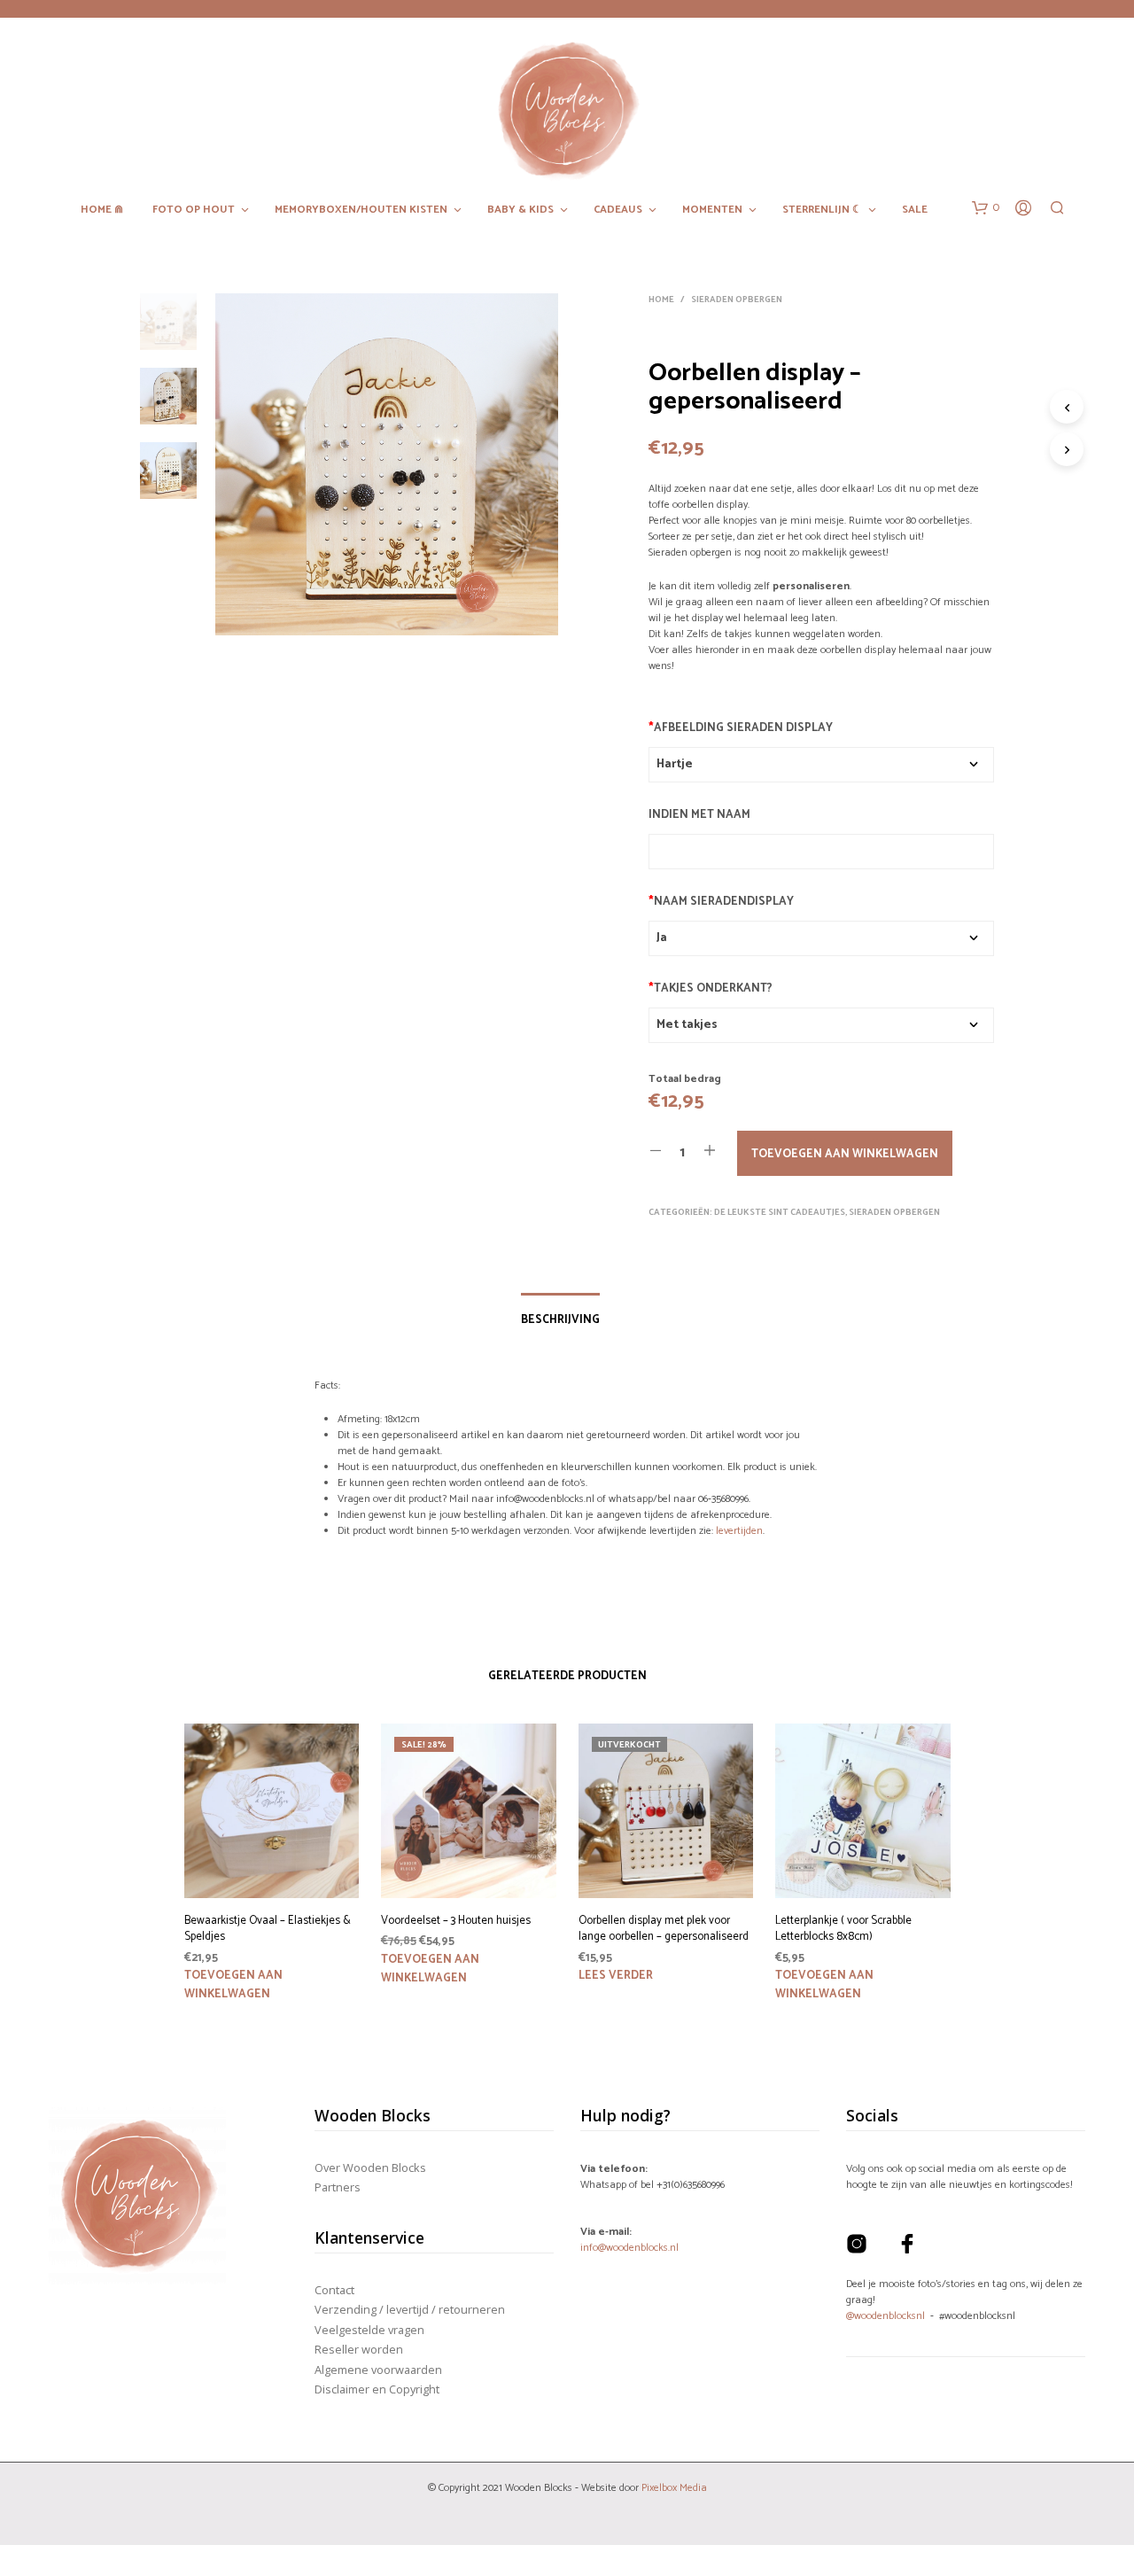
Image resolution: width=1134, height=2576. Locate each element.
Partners (338, 2187)
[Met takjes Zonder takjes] (821, 1025)
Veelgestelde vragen (369, 2330)
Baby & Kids (520, 210)
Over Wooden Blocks (370, 2167)
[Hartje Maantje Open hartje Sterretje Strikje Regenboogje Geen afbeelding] (821, 765)
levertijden (739, 1531)
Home (661, 300)
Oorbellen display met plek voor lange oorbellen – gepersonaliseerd (664, 1929)
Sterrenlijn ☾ (822, 210)
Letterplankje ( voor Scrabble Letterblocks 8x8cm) (843, 1929)
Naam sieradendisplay (721, 902)
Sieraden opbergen (737, 300)
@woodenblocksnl (885, 2316)
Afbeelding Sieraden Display (741, 728)
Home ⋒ (102, 210)
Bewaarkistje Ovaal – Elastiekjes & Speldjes (268, 1929)
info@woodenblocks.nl (629, 2248)
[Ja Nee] (821, 938)
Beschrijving (560, 1320)
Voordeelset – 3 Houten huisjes (456, 1921)
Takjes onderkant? (711, 988)
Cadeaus (618, 210)
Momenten (712, 210)
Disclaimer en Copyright (377, 2389)
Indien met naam (699, 815)
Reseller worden (359, 2349)
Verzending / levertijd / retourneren (410, 2309)
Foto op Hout (194, 210)
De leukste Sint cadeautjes (780, 1212)
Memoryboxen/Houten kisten (361, 210)
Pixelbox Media (674, 2488)
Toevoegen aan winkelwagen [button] (233, 1985)
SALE (915, 210)
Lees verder (616, 1976)
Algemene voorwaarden (378, 2370)
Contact (334, 2290)
